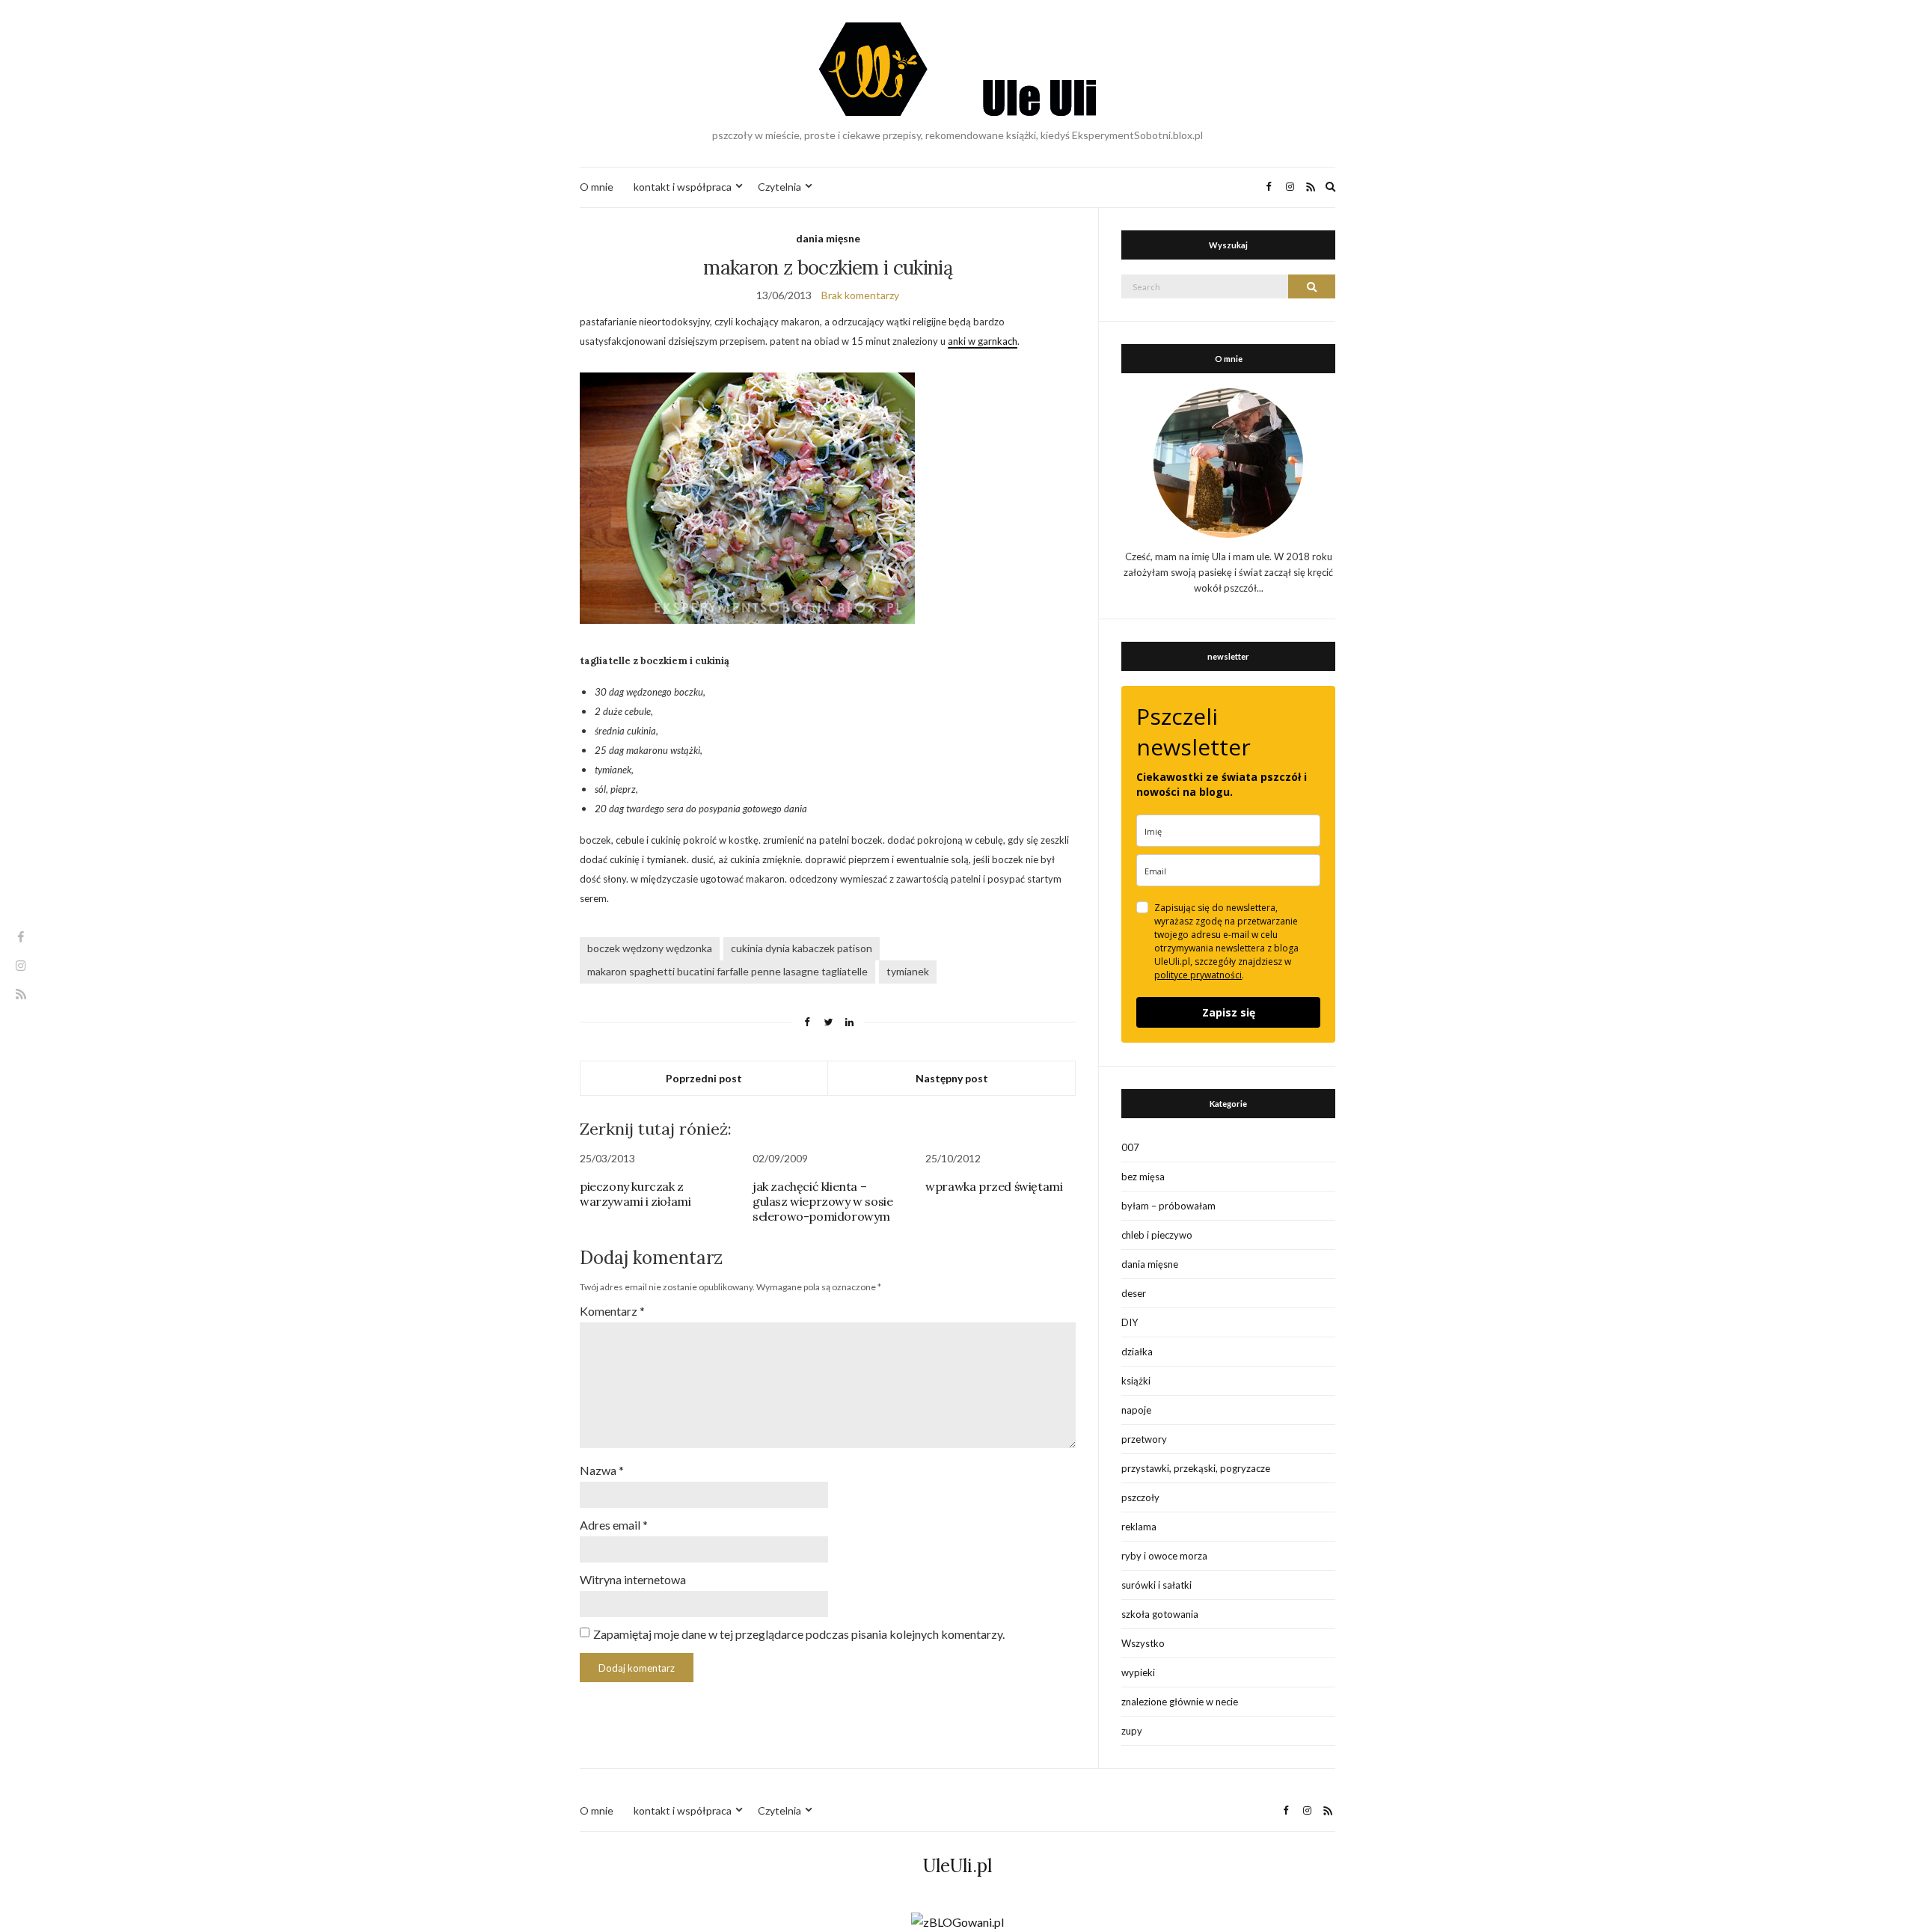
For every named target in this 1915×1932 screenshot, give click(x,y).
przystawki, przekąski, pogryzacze (1196, 1468)
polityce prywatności (1198, 975)
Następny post (952, 1078)
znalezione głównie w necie (1180, 1702)
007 (1130, 1147)
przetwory (1144, 1439)
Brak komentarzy (860, 295)
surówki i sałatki (1156, 1585)
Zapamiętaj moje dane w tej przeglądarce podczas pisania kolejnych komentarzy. (799, 1634)
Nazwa (602, 1470)
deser (1134, 1293)
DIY (1130, 1322)
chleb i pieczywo (1157, 1235)
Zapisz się (1229, 1012)
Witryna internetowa (633, 1579)
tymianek (908, 971)
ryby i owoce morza (1164, 1556)
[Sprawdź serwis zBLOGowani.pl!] (957, 1920)
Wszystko (1143, 1643)
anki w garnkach (983, 341)
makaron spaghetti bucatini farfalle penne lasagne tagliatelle (727, 971)
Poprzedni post (704, 1078)
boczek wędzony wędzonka (650, 948)
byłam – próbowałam (1168, 1206)
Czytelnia (779, 187)
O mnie (597, 187)
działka (1137, 1352)
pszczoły (1140, 1497)
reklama (1139, 1527)
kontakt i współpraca (683, 187)
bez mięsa (1143, 1177)
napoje (1136, 1410)
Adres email (614, 1525)
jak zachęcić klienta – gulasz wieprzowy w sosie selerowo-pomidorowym (822, 1201)
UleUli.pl (957, 1866)
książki (1136, 1381)
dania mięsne (828, 238)
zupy (1132, 1731)
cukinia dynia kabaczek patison (802, 948)
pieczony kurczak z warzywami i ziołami (635, 1194)
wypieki (1138, 1672)
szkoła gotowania (1160, 1614)
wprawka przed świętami (994, 1186)
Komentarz (612, 1311)
